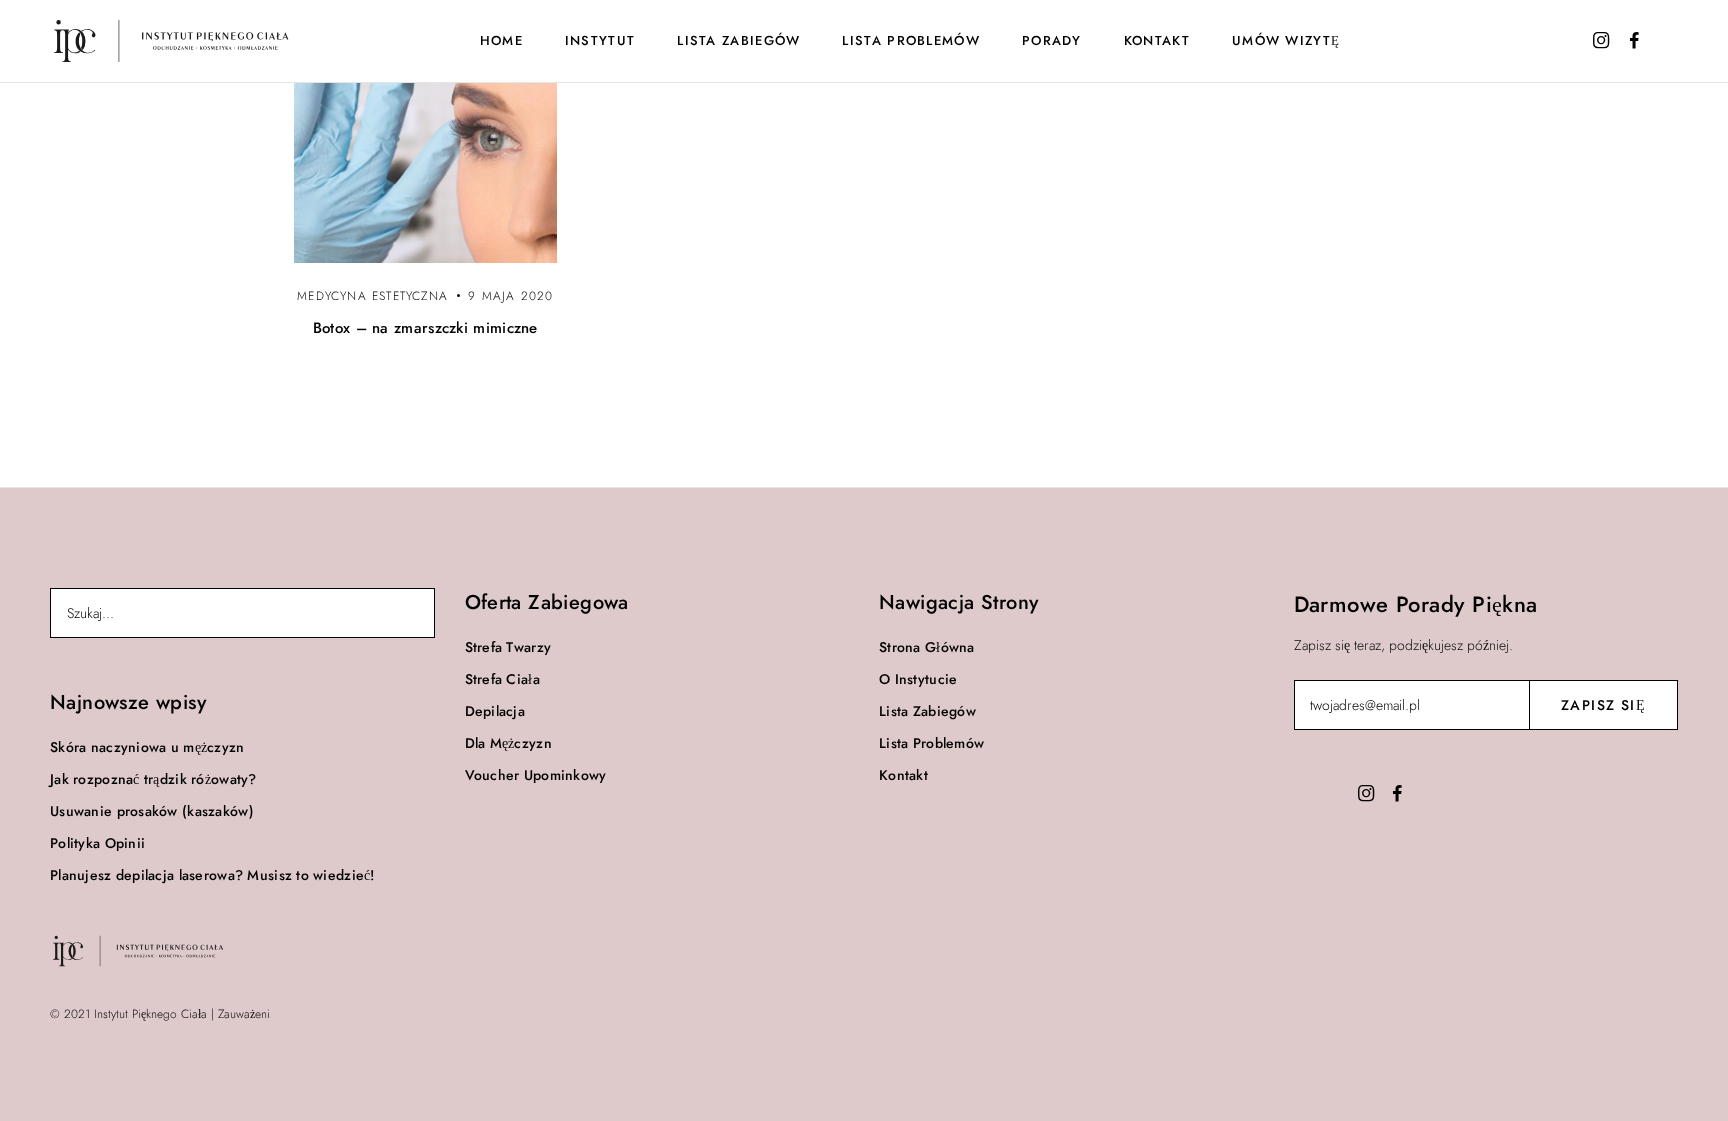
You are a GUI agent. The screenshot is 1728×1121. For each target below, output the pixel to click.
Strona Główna (927, 647)
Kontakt (1157, 40)
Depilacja (495, 711)
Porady (1052, 40)
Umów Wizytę (1286, 40)
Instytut (600, 40)
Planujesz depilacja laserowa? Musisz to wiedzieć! (212, 875)
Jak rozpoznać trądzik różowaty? (153, 779)
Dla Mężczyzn (508, 743)
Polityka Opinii (97, 843)
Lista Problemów (911, 40)
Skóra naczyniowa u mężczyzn (147, 747)
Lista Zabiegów (738, 40)
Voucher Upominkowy (536, 775)
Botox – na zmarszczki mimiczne (425, 328)
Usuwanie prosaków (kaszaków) (152, 811)
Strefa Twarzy (508, 647)
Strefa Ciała (502, 679)
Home (501, 40)
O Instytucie (918, 679)
